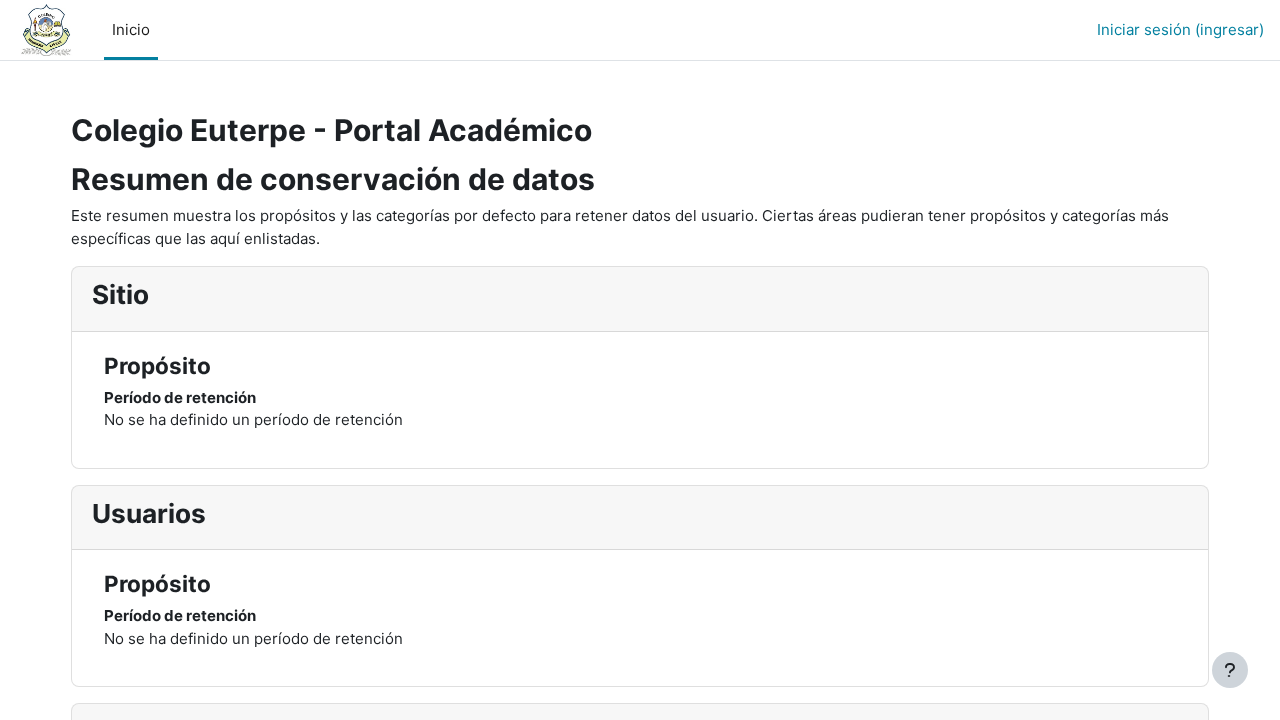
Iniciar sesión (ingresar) (1180, 29)
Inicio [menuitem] (131, 29)
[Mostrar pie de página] (1230, 670)
